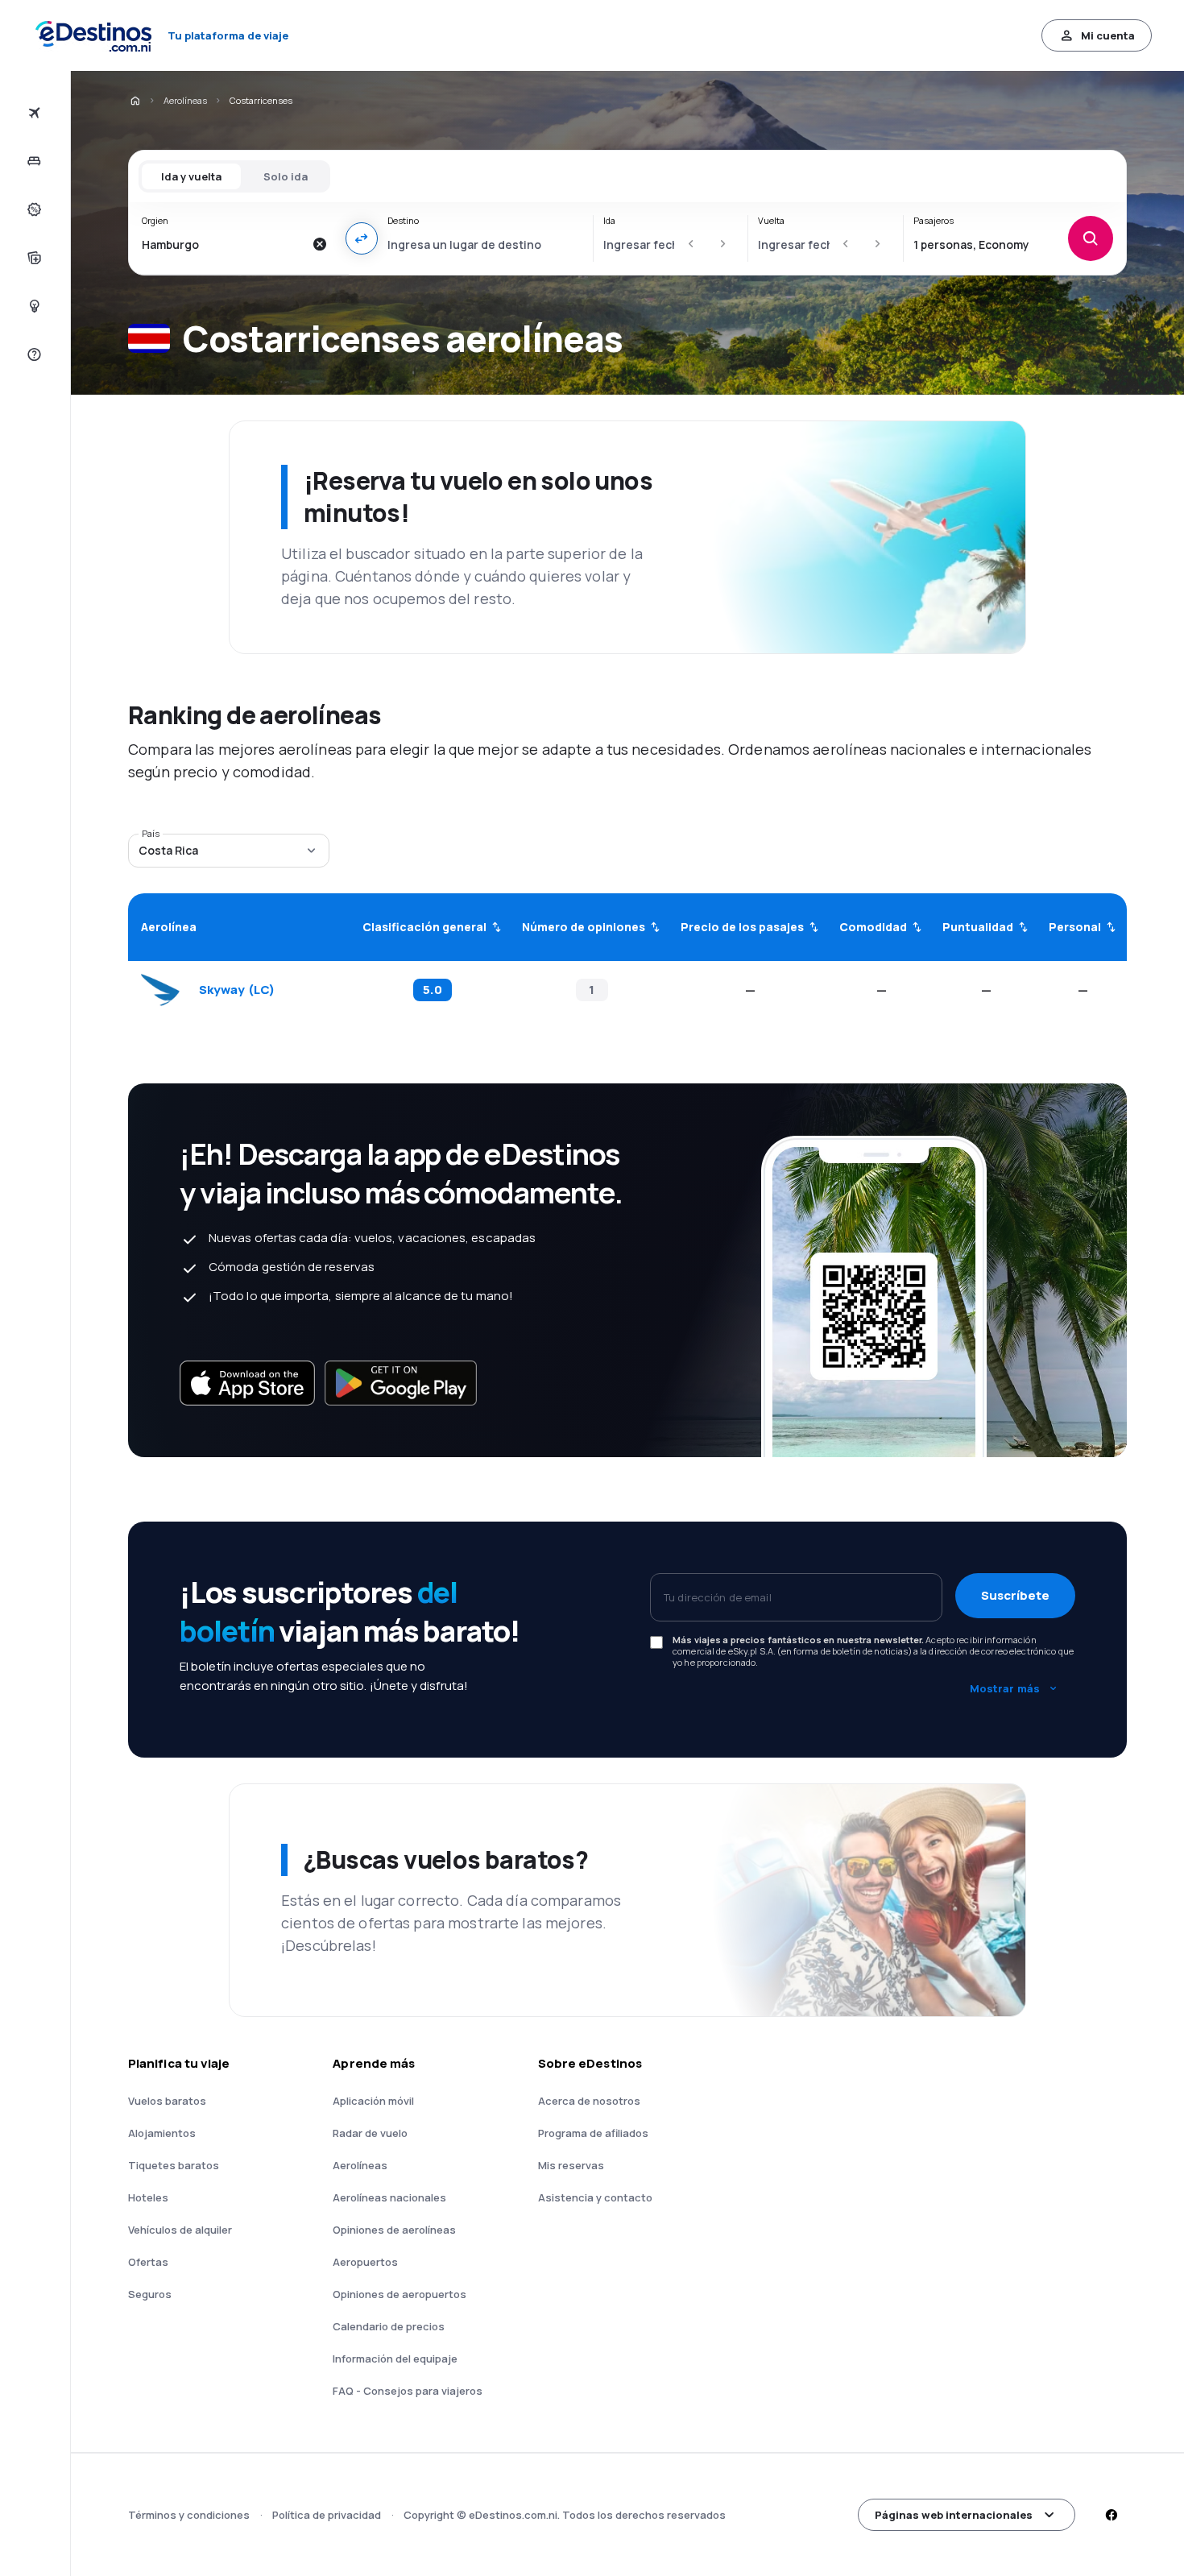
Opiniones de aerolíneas (394, 2230)
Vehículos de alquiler (180, 2230)
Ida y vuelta (191, 176)
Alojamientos (162, 2133)
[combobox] (223, 244)
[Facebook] (1111, 2515)
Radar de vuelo (370, 2133)
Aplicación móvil (373, 2101)
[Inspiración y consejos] (33, 306)
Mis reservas (571, 2165)
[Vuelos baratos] (33, 113)
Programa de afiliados (593, 2133)
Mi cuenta (1108, 35)
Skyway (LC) (237, 990)
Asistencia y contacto (595, 2197)
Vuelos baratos (167, 2101)
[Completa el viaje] (33, 258)
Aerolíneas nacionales (389, 2197)
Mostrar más (1005, 1688)
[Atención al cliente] (33, 354)
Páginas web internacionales (954, 2515)
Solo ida (286, 176)
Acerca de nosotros (589, 2101)
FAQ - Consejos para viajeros (408, 2391)
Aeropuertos (365, 2262)
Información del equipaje (395, 2359)
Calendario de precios (389, 2326)
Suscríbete (1015, 1595)
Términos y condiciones (189, 2515)
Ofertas (148, 2262)
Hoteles (148, 2197)
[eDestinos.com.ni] (135, 101)
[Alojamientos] (33, 161)
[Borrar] (320, 244)
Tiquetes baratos (174, 2165)
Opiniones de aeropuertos (399, 2294)
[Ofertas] (33, 209)
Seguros (150, 2294)
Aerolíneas (185, 100)
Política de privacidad (327, 2515)
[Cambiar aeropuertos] (362, 238)
